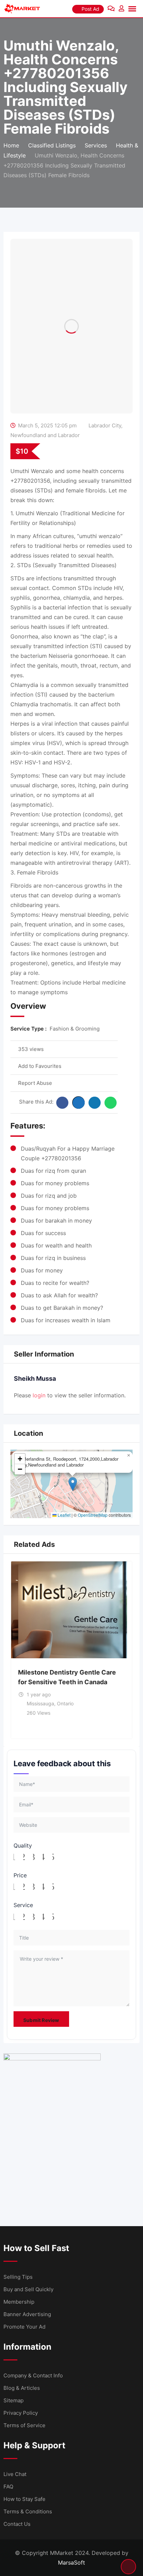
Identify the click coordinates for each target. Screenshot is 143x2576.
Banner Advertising (27, 2314)
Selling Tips (18, 2277)
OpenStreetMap (93, 1515)
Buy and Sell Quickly (28, 2289)
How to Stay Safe (24, 2499)
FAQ (8, 2487)
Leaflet (64, 1515)
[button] (73, 1484)
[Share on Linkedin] (95, 1103)
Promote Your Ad (24, 2327)
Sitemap (14, 2400)
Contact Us (17, 2524)
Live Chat (15, 2474)
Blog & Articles (22, 2388)
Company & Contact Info (33, 2375)
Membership (19, 2302)
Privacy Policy (21, 2413)
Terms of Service (24, 2425)
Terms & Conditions (28, 2511)
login (39, 1395)
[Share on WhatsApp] (111, 1103)
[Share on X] (78, 1103)
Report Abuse (35, 1083)
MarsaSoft (71, 2563)
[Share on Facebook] (62, 1103)
